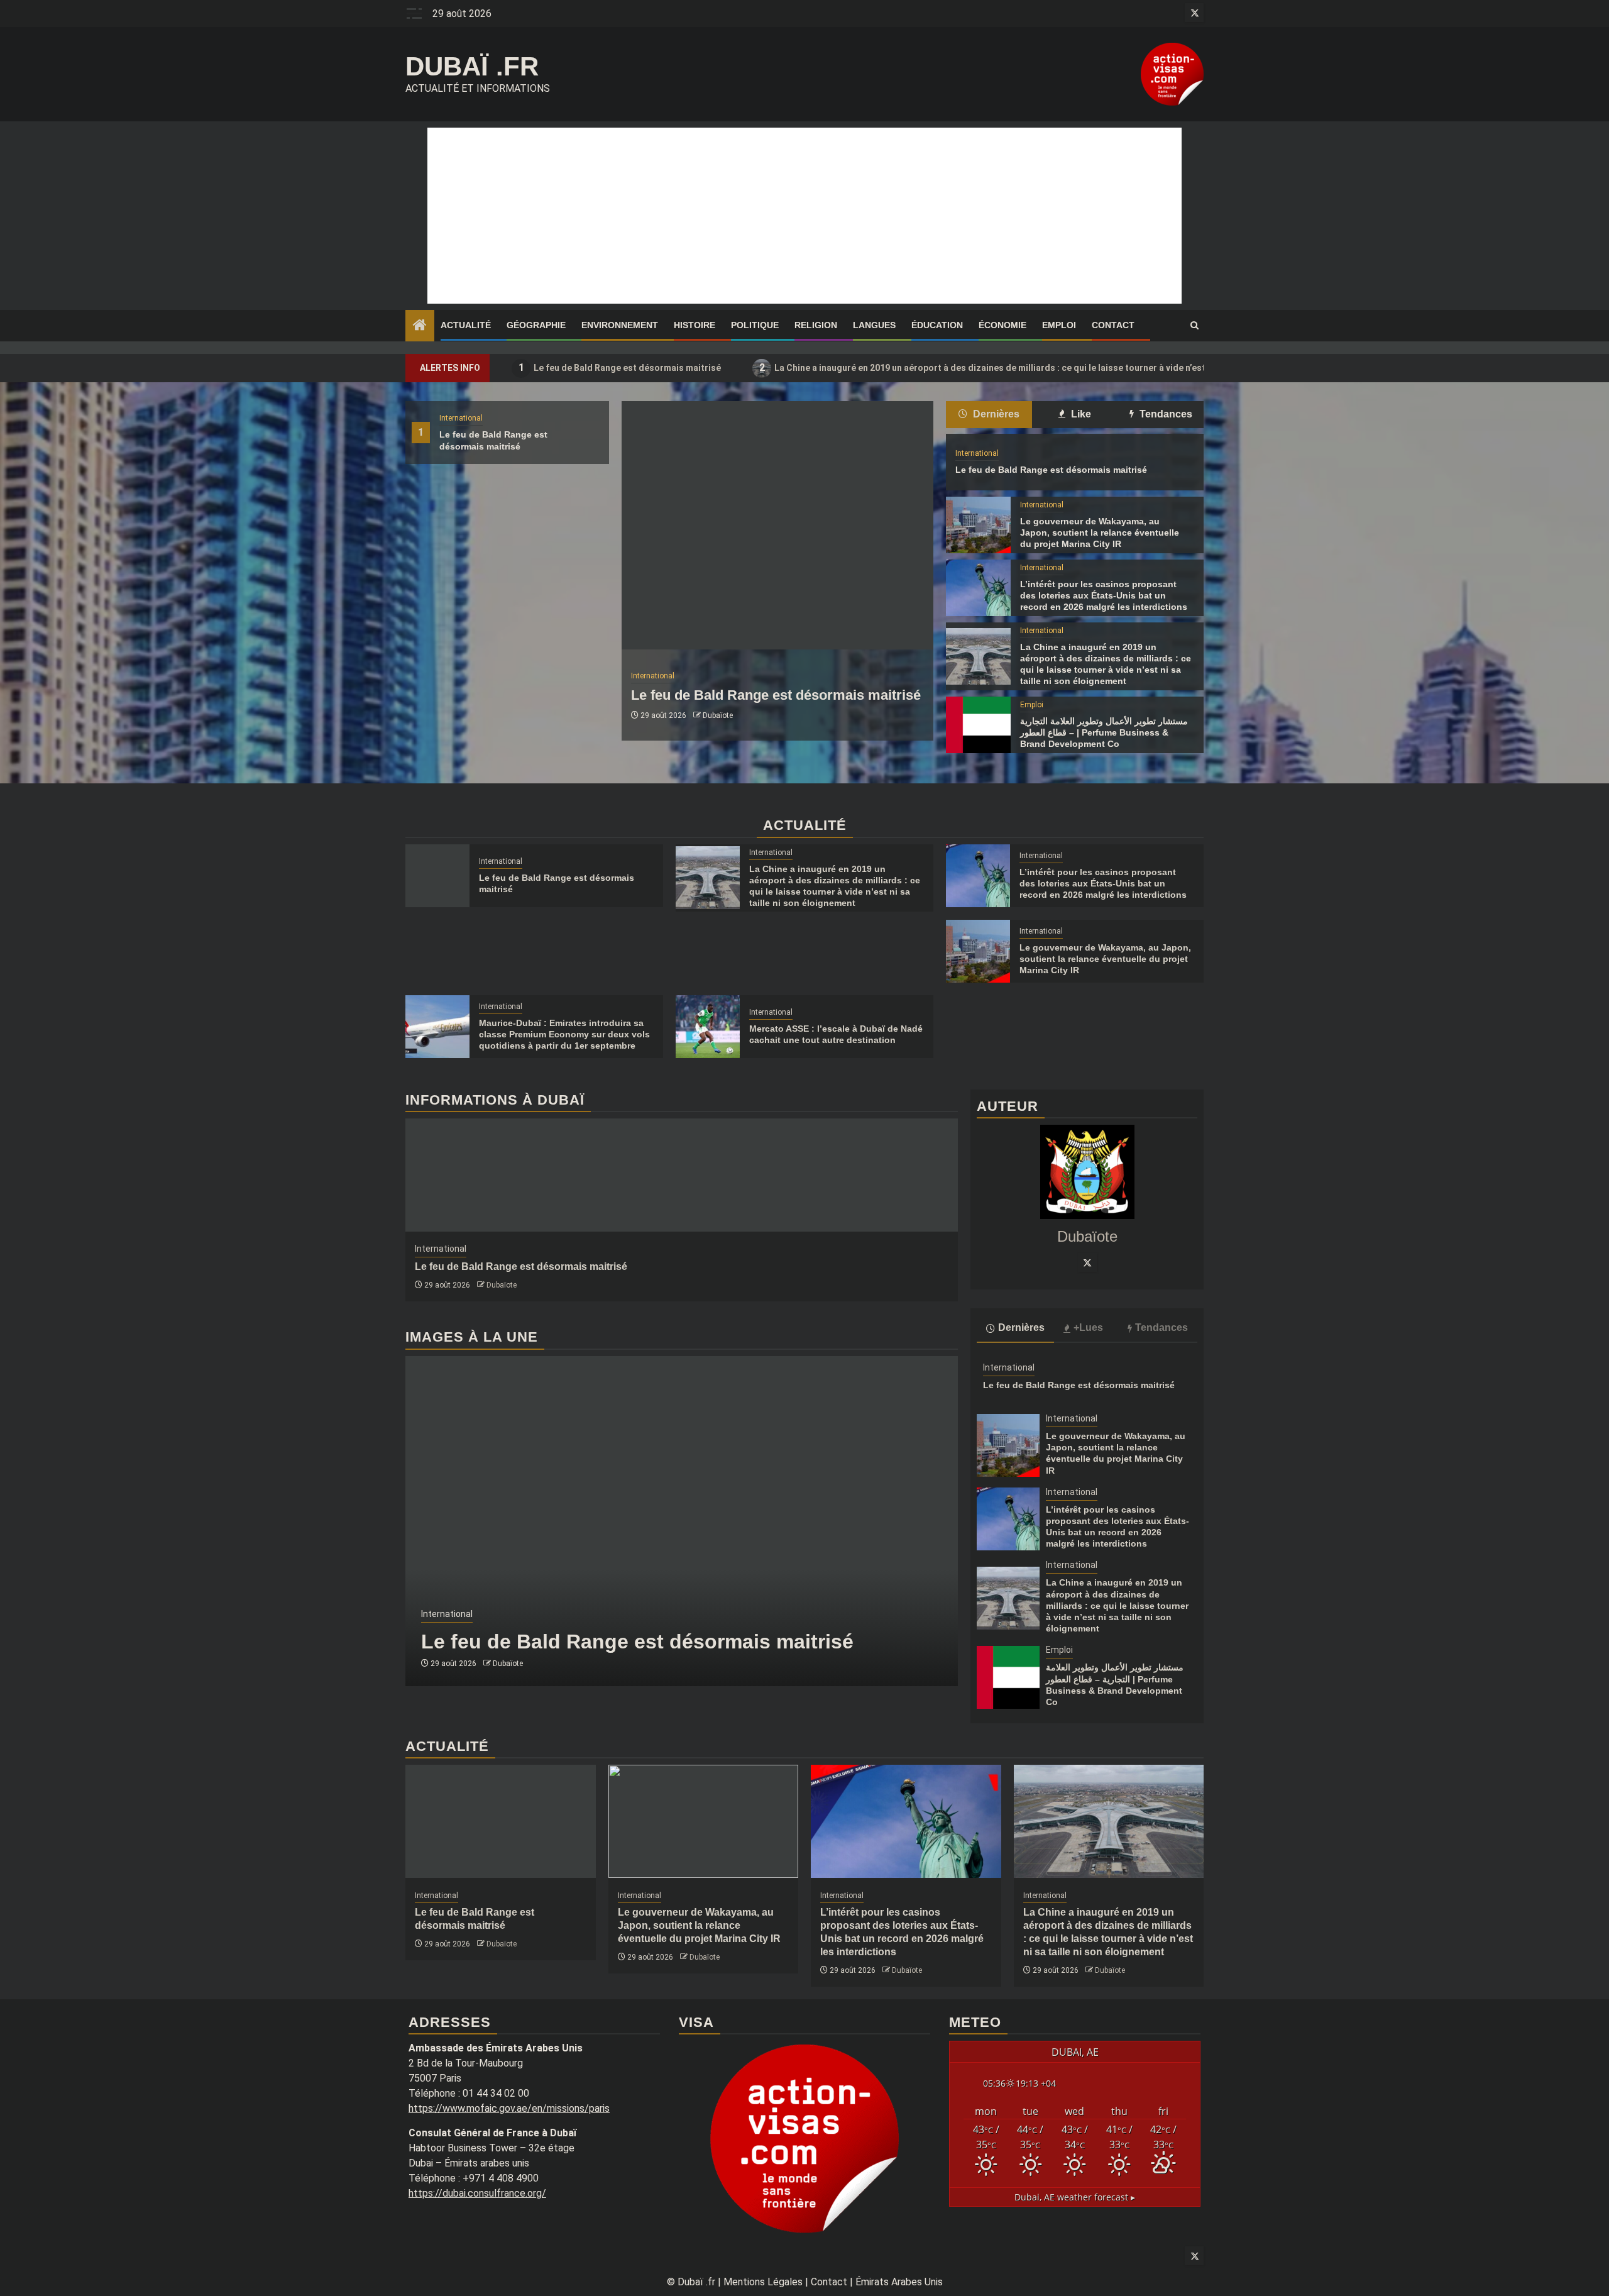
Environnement (620, 325)
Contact (1113, 325)
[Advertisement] (804, 216)
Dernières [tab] (995, 414)
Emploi (1059, 325)
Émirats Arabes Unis (899, 2282)
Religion (816, 325)
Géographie (536, 325)
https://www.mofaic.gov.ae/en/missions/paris (509, 2108)
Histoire (695, 325)
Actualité (466, 325)
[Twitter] (1087, 1262)
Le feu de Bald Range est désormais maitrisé (620, 367)
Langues (874, 325)
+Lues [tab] (1088, 1327)
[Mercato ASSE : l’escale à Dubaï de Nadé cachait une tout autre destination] (708, 1027)
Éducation (937, 325)
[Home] (420, 326)
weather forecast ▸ (1075, 2197)
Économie (1002, 325)
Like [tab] (1080, 414)
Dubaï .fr (472, 66)
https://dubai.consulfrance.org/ (477, 2193)
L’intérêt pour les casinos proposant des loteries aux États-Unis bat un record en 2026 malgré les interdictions (1104, 595)
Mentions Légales (763, 2282)
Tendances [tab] (1165, 414)
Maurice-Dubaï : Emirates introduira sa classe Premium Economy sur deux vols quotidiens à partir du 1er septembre (564, 1034)
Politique (755, 325)
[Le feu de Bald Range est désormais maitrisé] (777, 525)
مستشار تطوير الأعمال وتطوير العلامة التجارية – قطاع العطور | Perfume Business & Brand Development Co (1104, 732)
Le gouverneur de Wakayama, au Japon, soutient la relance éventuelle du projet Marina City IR (1100, 533)
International (461, 418)
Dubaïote (718, 715)
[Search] (1194, 326)
